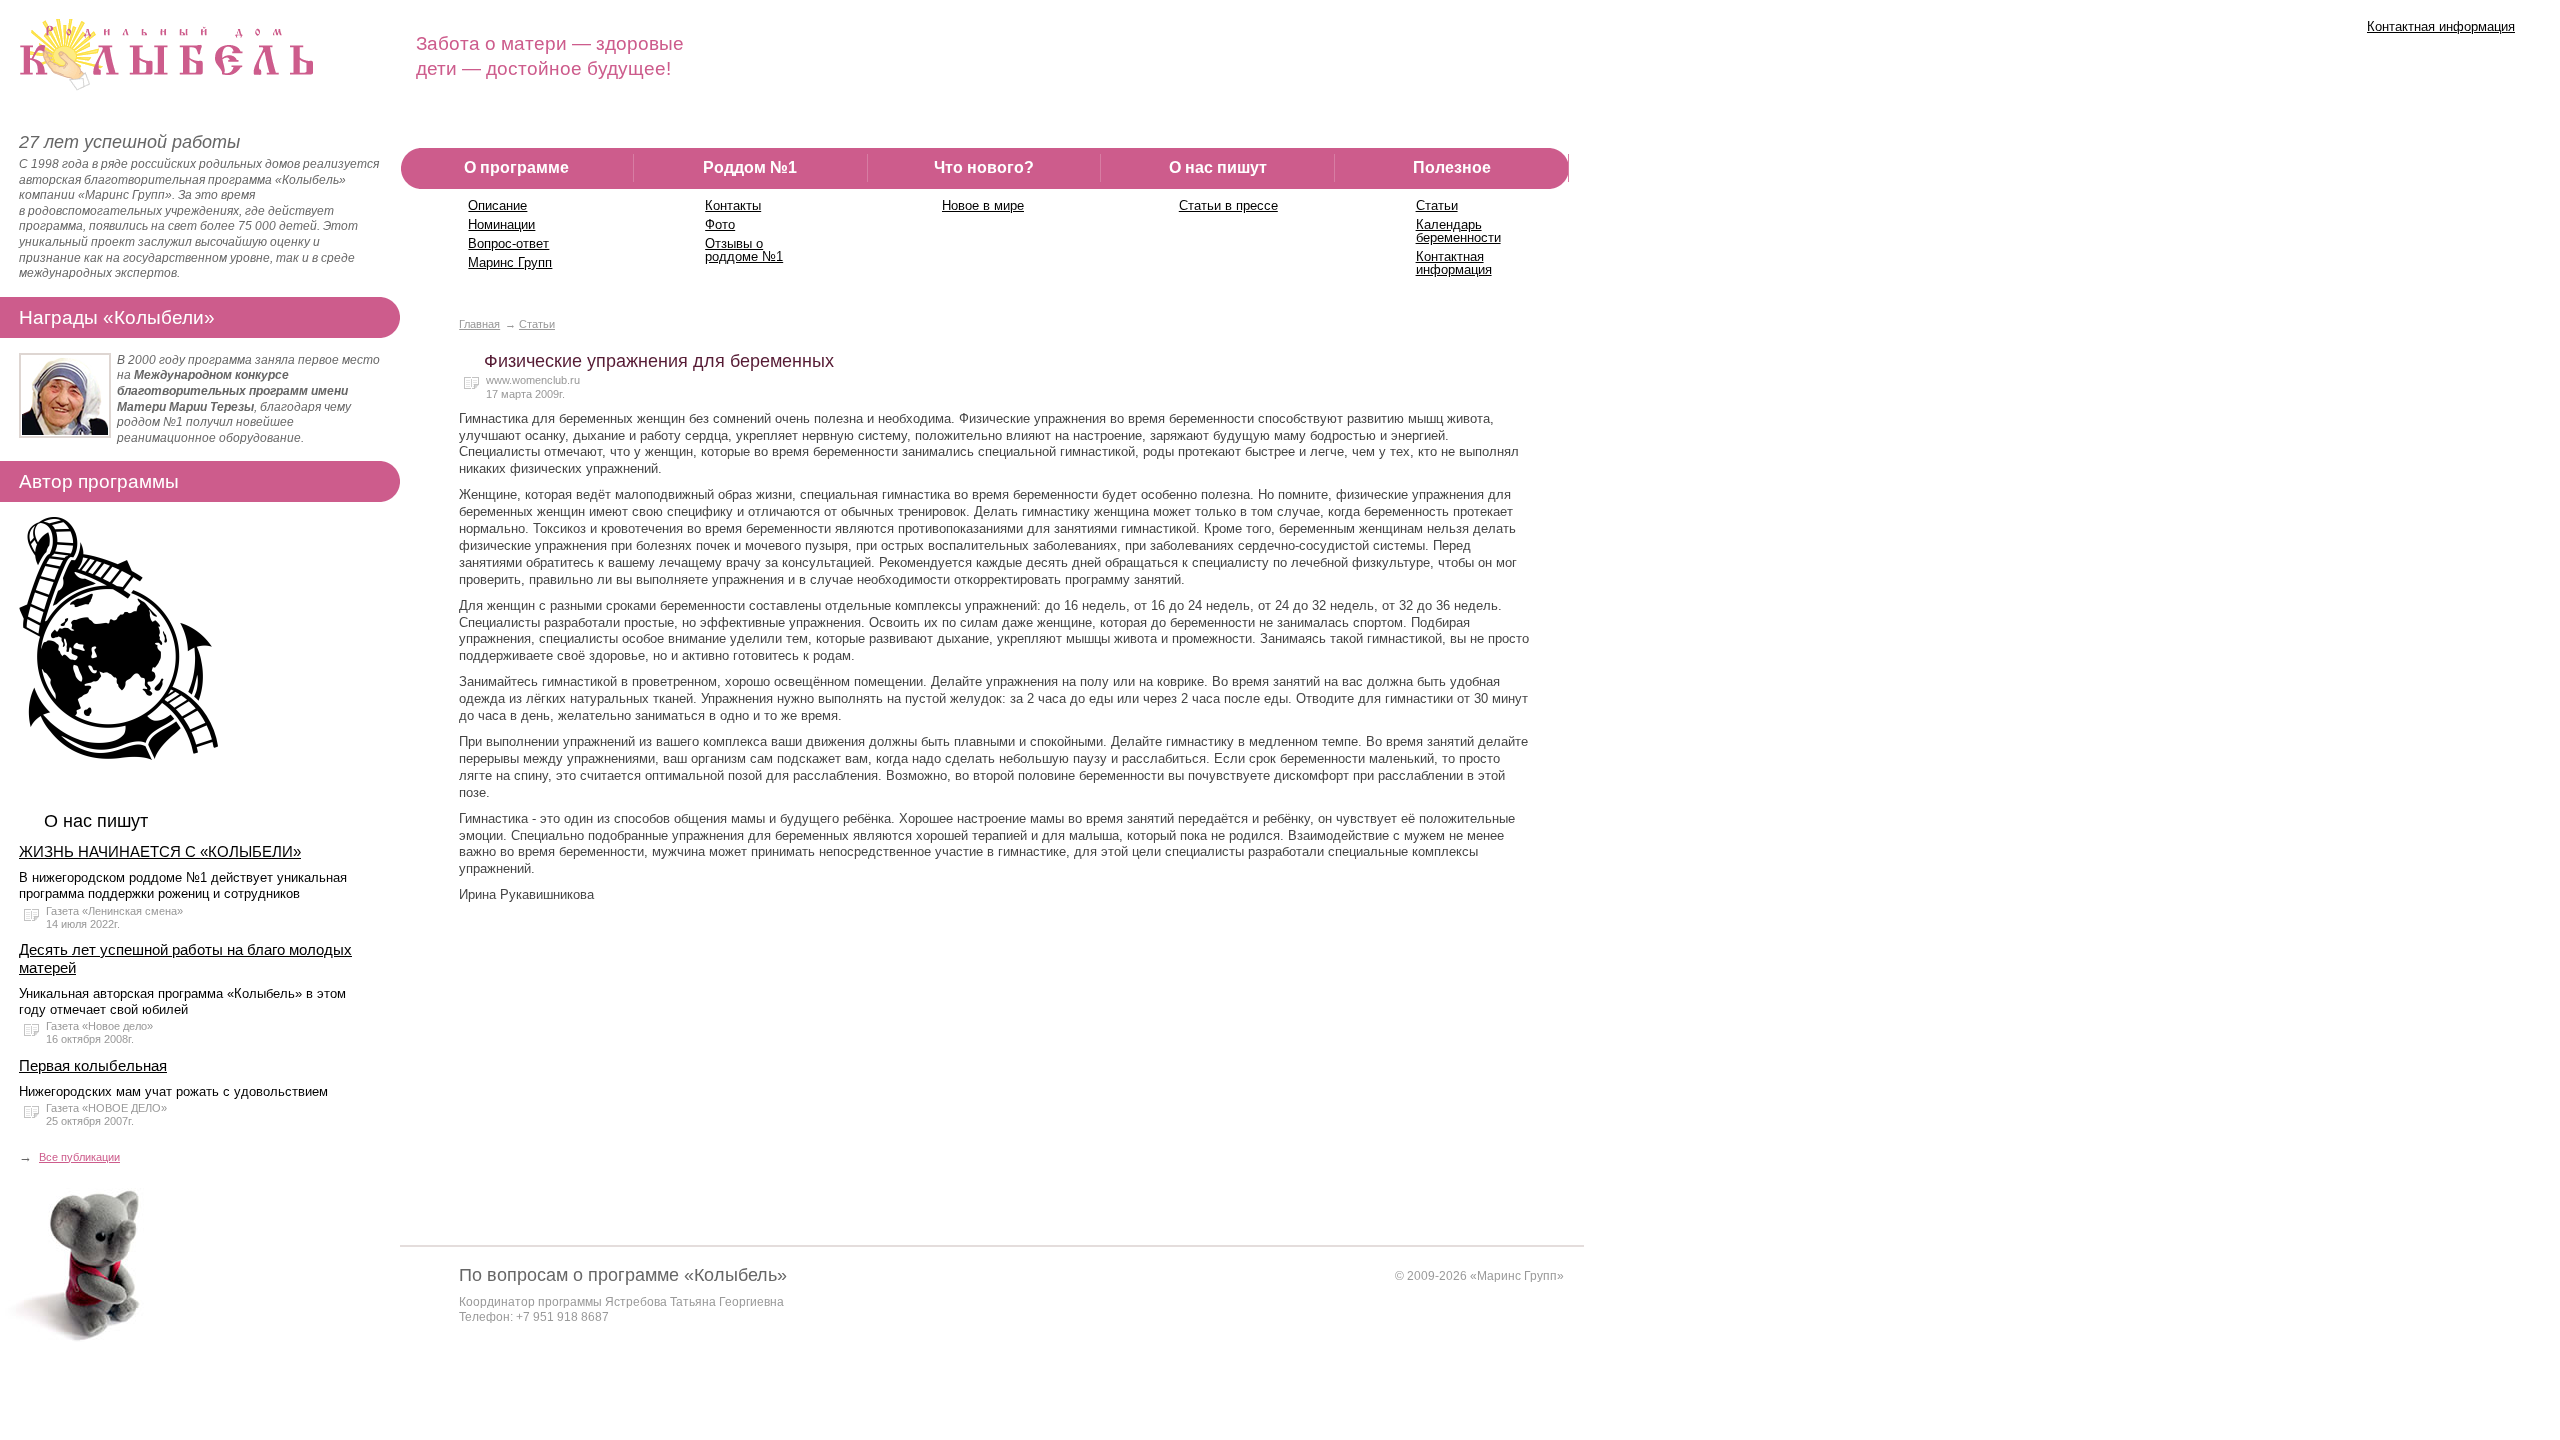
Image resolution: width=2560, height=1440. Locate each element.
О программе (516, 167)
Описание (497, 205)
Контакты (733, 205)
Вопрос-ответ (508, 243)
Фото (720, 224)
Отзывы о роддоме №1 (744, 250)
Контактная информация (2441, 26)
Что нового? (984, 167)
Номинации (501, 224)
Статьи (1437, 205)
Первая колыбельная (93, 1065)
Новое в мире (983, 205)
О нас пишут (1218, 167)
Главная (479, 324)
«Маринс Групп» (1517, 1276)
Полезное (1452, 167)
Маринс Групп (510, 262)
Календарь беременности (1458, 231)
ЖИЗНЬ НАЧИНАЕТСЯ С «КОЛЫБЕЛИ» (160, 851)
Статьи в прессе (1228, 205)
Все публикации (79, 1157)
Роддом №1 (750, 167)
